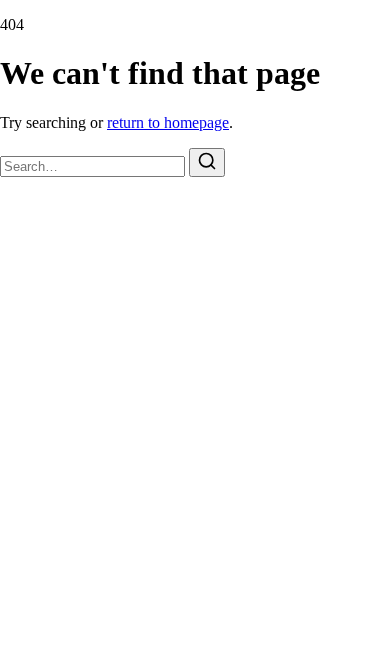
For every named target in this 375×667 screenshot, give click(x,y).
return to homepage (168, 122)
